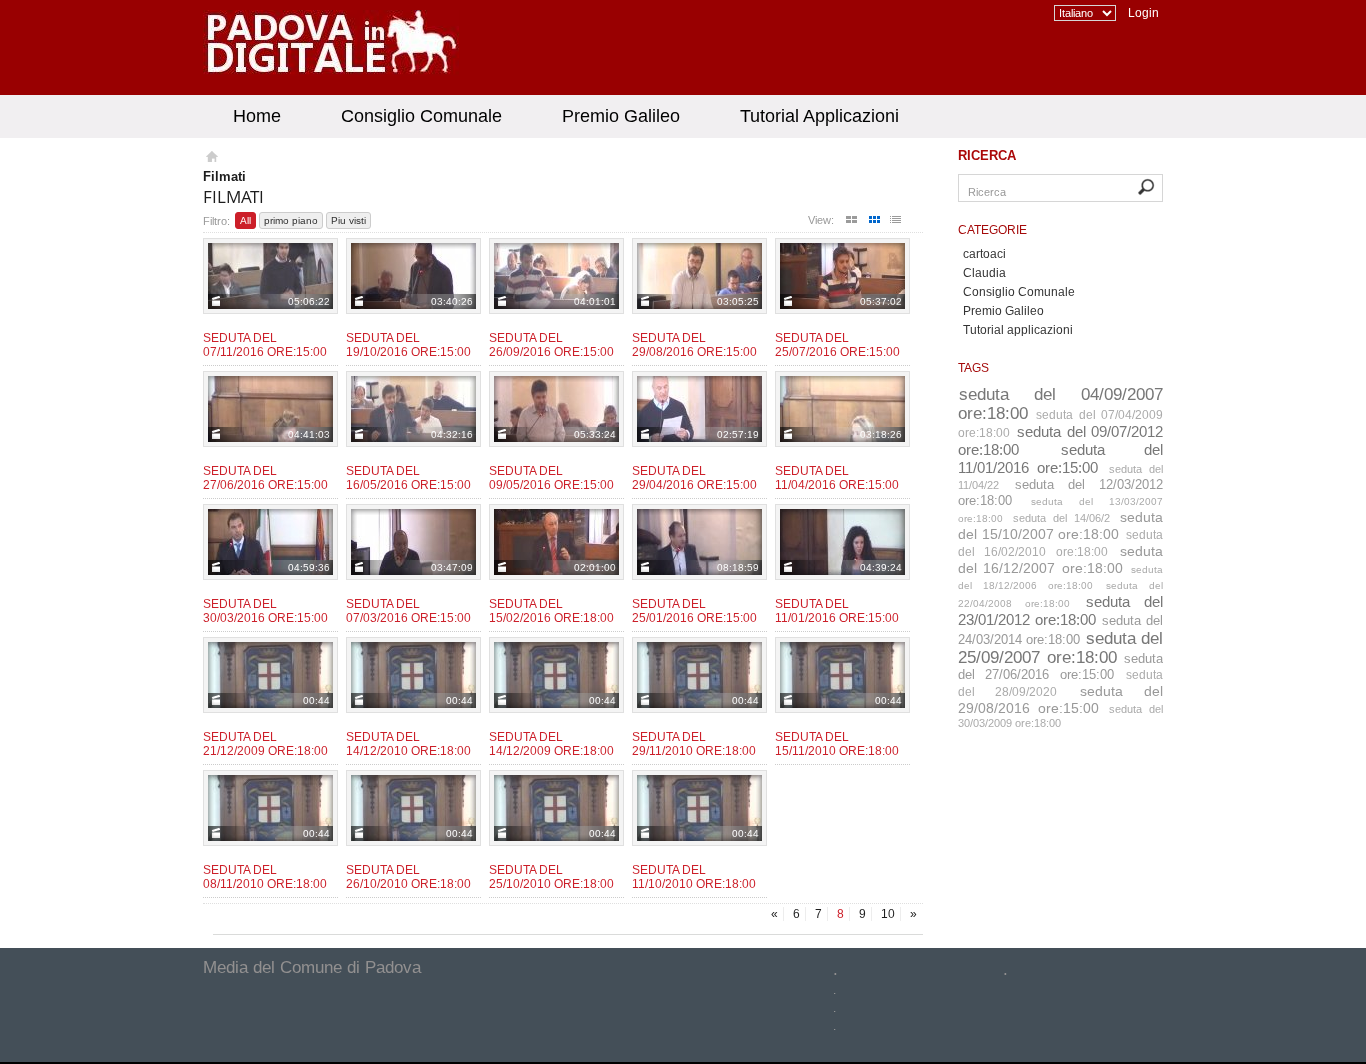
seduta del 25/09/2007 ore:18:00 (1060, 647)
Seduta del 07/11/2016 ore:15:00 (265, 345)
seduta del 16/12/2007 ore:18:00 (1060, 559)
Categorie (992, 230)
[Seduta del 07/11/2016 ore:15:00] (270, 276)
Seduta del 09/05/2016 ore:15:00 (551, 478)
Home (257, 116)
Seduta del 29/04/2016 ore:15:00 (694, 478)
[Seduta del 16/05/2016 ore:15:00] (413, 409)
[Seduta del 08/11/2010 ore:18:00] (270, 808)
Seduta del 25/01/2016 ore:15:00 (694, 611)
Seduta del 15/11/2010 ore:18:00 (837, 744)
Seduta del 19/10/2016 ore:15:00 (408, 345)
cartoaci (984, 254)
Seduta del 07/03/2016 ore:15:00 (408, 611)
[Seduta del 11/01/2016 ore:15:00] (842, 542)
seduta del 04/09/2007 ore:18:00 (1060, 403)
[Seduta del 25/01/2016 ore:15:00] (699, 542)
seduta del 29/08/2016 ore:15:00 (1060, 699)
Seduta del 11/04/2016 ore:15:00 (837, 478)
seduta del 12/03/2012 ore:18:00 (1060, 492)
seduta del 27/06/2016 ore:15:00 (1060, 666)
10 (888, 914)
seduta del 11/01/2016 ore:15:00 (1060, 458)
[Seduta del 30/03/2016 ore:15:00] (270, 542)
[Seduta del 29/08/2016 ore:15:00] (699, 276)
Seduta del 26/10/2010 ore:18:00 (408, 877)
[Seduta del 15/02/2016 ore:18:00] (556, 542)
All (245, 220)
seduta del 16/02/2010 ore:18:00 (1060, 543)
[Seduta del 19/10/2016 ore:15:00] (413, 276)
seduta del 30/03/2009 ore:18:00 (1060, 716)
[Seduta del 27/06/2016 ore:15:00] (270, 409)
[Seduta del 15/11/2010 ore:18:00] (842, 675)
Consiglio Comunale (421, 116)
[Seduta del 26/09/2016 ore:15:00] (556, 276)
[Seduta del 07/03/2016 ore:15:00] (413, 542)
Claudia (984, 273)
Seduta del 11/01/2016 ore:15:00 (837, 611)
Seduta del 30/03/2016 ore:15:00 (265, 611)
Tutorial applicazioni (1018, 330)
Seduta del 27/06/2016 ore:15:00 (265, 478)
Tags (973, 368)
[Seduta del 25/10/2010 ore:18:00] (556, 808)
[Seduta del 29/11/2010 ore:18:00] (699, 675)
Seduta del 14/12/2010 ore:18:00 (408, 744)
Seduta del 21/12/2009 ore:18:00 (265, 744)
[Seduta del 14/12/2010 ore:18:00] (413, 675)
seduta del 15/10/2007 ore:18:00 (1060, 525)
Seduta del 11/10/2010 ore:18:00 (694, 877)
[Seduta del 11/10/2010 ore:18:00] (699, 808)
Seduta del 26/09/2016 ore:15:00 (551, 345)
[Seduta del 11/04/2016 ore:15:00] (842, 409)
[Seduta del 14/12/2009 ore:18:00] (556, 675)
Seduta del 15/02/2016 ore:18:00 (551, 611)
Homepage (210, 159)
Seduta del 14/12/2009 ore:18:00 (551, 744)
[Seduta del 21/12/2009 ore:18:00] (270, 675)
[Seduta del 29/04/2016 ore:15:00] (699, 409)
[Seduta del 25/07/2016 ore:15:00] (842, 276)
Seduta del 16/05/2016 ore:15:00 (408, 478)
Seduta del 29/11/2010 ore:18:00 (694, 744)
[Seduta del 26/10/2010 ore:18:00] (413, 808)
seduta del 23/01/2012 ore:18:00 (1060, 610)
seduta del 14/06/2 (1061, 518)
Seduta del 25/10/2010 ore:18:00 (551, 877)
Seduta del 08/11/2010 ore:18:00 (265, 877)
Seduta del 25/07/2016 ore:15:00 (837, 345)
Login (1143, 13)
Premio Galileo (621, 116)
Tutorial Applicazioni (819, 116)
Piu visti (348, 220)
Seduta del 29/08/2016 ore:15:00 (694, 345)
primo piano (291, 220)
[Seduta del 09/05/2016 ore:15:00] (556, 409)
